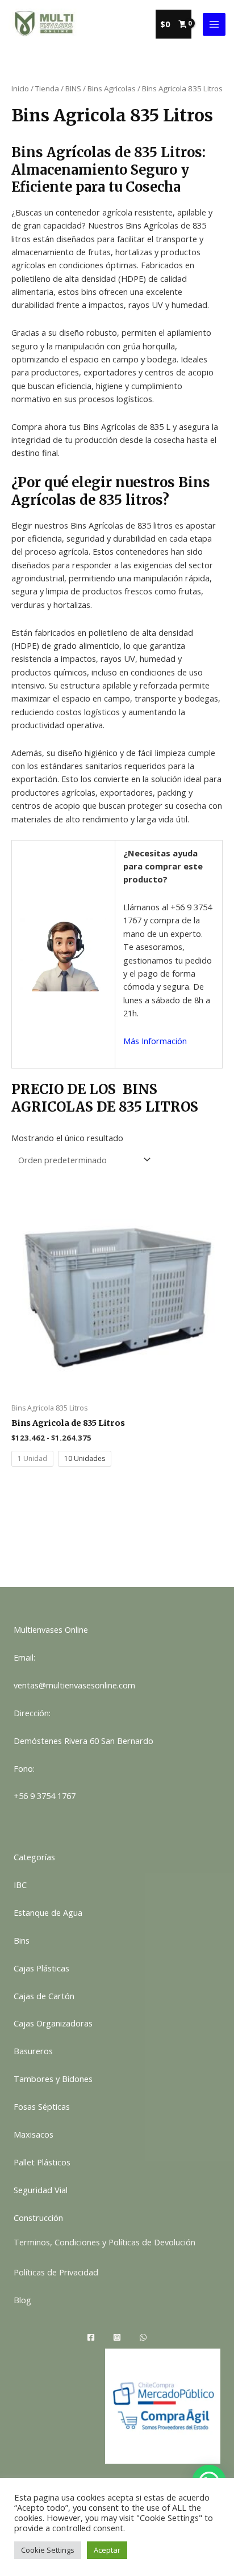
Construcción (38, 2218)
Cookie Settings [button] (48, 2550)
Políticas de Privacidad (56, 2272)
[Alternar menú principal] (214, 24)
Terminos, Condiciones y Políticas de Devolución (105, 2242)
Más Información (155, 1041)
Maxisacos (34, 2134)
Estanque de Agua (48, 1912)
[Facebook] (91, 2337)
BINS (73, 88)
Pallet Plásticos (42, 2162)
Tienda (47, 88)
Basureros (33, 2051)
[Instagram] (117, 2337)
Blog (22, 2300)
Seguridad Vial (41, 2190)
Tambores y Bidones (53, 2079)
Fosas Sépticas (42, 2106)
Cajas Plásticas (41, 1968)
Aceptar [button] (107, 2550)
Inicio (20, 88)
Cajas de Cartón (44, 1996)
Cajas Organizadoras (53, 2023)
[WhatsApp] (143, 2337)
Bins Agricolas (112, 88)
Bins (22, 1940)
